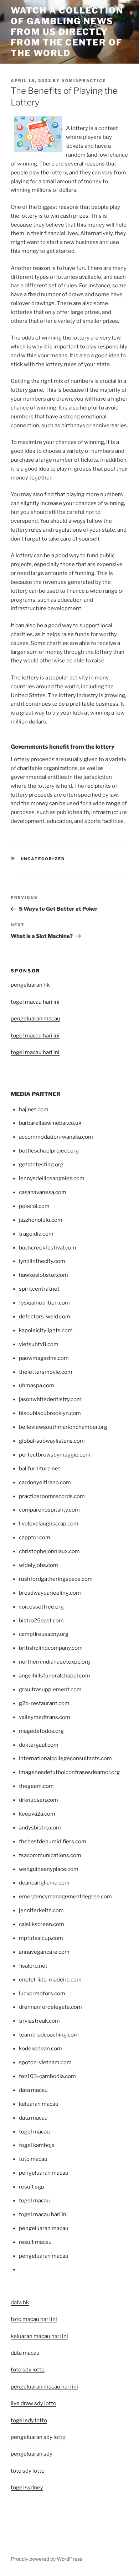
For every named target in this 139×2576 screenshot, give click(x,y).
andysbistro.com (40, 1828)
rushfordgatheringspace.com (56, 1579)
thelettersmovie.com (46, 1372)
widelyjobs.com (38, 1565)
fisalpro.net (33, 1966)
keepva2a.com (37, 1814)
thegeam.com (36, 1786)
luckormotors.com (42, 1994)
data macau (25, 2353)
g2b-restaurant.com (44, 1703)
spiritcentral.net (39, 1289)
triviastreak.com (39, 2021)
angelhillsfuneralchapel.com (55, 1676)
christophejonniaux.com (49, 1551)
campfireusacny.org (44, 1634)
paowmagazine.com (44, 1358)
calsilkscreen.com (42, 1924)
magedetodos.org (41, 1731)
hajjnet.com (34, 1110)
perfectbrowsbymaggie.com (55, 1455)
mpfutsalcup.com (41, 1938)
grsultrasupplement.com (50, 1690)
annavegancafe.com (44, 1952)
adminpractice (84, 81)
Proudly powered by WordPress (47, 2559)
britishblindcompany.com (51, 1648)
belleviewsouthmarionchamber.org (63, 1427)
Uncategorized (43, 859)
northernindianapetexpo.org (55, 1662)
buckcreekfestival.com (48, 1248)
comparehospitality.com (49, 1510)
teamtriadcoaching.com (49, 2035)
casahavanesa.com (43, 1192)
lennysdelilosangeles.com (52, 1178)
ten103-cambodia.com (47, 2076)
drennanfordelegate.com (50, 2007)
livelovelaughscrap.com (49, 1524)
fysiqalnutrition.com (44, 1303)
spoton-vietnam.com (45, 2062)
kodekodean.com (40, 2049)
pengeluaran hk (30, 985)
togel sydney (27, 2488)
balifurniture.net (40, 1469)
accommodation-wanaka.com (56, 1137)
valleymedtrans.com (45, 1717)
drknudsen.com (38, 1800)
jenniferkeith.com (41, 1910)
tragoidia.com (36, 1234)
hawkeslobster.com (43, 1275)
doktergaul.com (39, 1745)
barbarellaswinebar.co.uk (50, 1123)
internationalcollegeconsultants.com (65, 1758)
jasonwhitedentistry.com (50, 1399)
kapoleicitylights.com (46, 1330)
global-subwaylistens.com (52, 1441)
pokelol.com (34, 1206)
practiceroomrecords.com (52, 1496)
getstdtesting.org (41, 1165)
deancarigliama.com (44, 1883)
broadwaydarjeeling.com (50, 1593)
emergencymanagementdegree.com (65, 1897)
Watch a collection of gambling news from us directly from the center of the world (67, 32)
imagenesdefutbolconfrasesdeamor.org (69, 1772)
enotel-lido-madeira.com (50, 1980)
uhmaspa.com (37, 1385)
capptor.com (35, 1538)
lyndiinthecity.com (42, 1261)
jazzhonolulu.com (41, 1220)
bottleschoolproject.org (49, 1151)
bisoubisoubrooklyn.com (50, 1413)
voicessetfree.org (41, 1607)
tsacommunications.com (50, 1855)
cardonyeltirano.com (45, 1482)
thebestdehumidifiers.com (53, 1842)
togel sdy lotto (29, 2420)
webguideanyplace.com (49, 1869)
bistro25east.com (41, 1621)
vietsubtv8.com (39, 1344)
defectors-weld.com (45, 1317)
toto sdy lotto (28, 2471)
